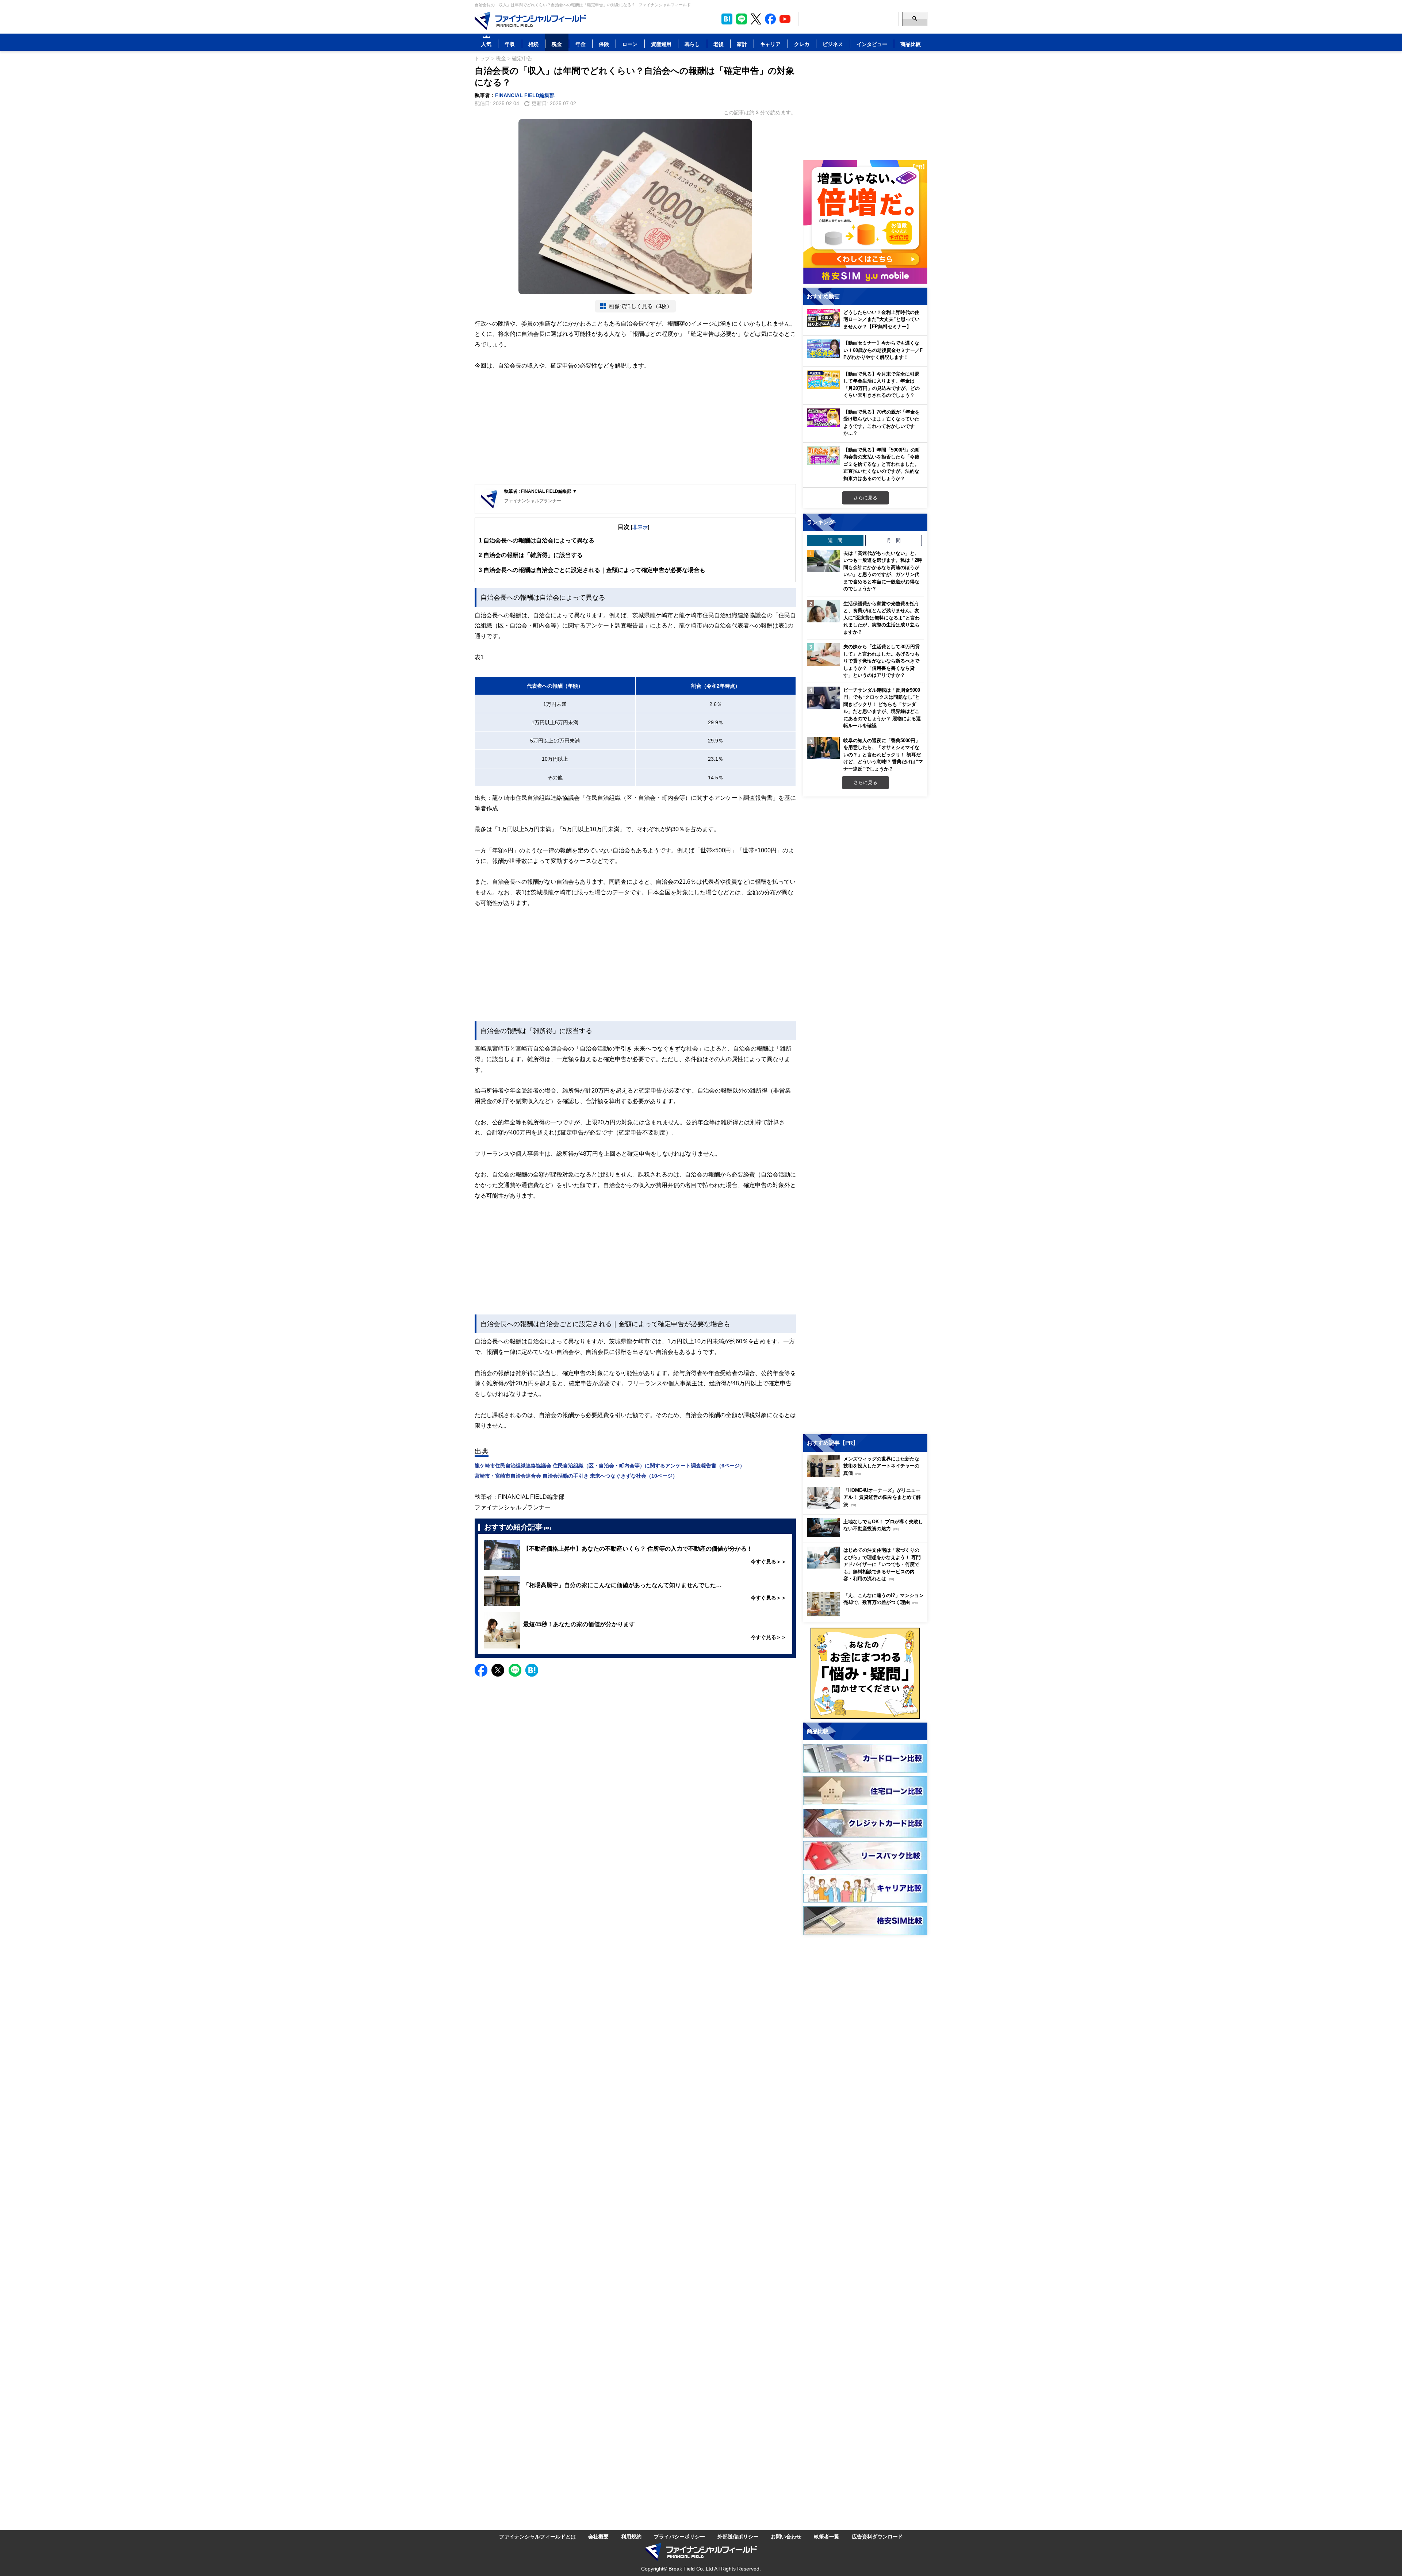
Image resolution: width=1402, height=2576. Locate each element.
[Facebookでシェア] (481, 1670)
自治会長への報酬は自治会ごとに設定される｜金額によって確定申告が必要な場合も (592, 570)
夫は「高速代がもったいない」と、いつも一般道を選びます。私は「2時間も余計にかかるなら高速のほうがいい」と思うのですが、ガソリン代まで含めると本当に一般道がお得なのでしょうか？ (883, 571)
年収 (510, 44)
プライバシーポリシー (679, 2536)
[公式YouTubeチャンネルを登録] (785, 19)
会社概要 (598, 2536)
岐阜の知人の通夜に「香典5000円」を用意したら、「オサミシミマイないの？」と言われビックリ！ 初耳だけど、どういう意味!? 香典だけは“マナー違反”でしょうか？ (883, 755)
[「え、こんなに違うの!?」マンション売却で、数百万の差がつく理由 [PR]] (867, 1614)
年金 (581, 44)
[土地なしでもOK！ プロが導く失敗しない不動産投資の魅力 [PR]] (867, 1535)
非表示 (640, 527)
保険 (604, 44)
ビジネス (833, 44)
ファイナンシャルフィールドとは (537, 2536)
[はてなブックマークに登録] (532, 1670)
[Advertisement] (635, 427)
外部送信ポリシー (738, 2536)
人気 (486, 44)
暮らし (692, 44)
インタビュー (872, 44)
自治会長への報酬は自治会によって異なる (537, 540)
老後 (719, 44)
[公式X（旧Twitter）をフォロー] (756, 19)
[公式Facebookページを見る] (770, 19)
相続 (533, 44)
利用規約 (631, 2536)
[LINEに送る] (515, 1670)
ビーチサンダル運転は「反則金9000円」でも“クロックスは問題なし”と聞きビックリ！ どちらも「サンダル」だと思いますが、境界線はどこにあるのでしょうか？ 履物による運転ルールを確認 (882, 708)
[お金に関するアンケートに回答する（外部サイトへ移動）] (865, 1673)
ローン (630, 44)
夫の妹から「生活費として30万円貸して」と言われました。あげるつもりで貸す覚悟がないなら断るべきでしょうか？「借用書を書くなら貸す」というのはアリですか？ (882, 661)
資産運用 (661, 44)
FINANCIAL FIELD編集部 (525, 95)
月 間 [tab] (894, 540)
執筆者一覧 (827, 2536)
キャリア (770, 44)
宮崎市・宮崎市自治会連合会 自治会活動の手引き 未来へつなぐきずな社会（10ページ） (576, 1476)
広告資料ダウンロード (877, 2536)
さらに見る (865, 498)
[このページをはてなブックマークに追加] (727, 19)
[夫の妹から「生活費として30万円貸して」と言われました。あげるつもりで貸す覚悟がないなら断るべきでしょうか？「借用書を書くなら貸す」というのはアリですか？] (823, 654)
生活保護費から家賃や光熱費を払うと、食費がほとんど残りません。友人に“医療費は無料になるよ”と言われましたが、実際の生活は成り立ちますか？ (882, 618)
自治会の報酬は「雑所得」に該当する (531, 555)
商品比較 (911, 44)
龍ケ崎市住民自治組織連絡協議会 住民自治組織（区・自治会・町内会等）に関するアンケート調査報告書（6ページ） (610, 1465)
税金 (557, 44)
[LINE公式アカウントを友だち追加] (742, 19)
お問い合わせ (786, 2536)
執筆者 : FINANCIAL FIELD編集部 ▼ (541, 491)
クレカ (802, 44)
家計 (742, 44)
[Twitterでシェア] (498, 1670)
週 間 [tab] (835, 540)
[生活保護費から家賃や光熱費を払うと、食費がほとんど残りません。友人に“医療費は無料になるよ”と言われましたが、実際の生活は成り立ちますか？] (823, 611)
